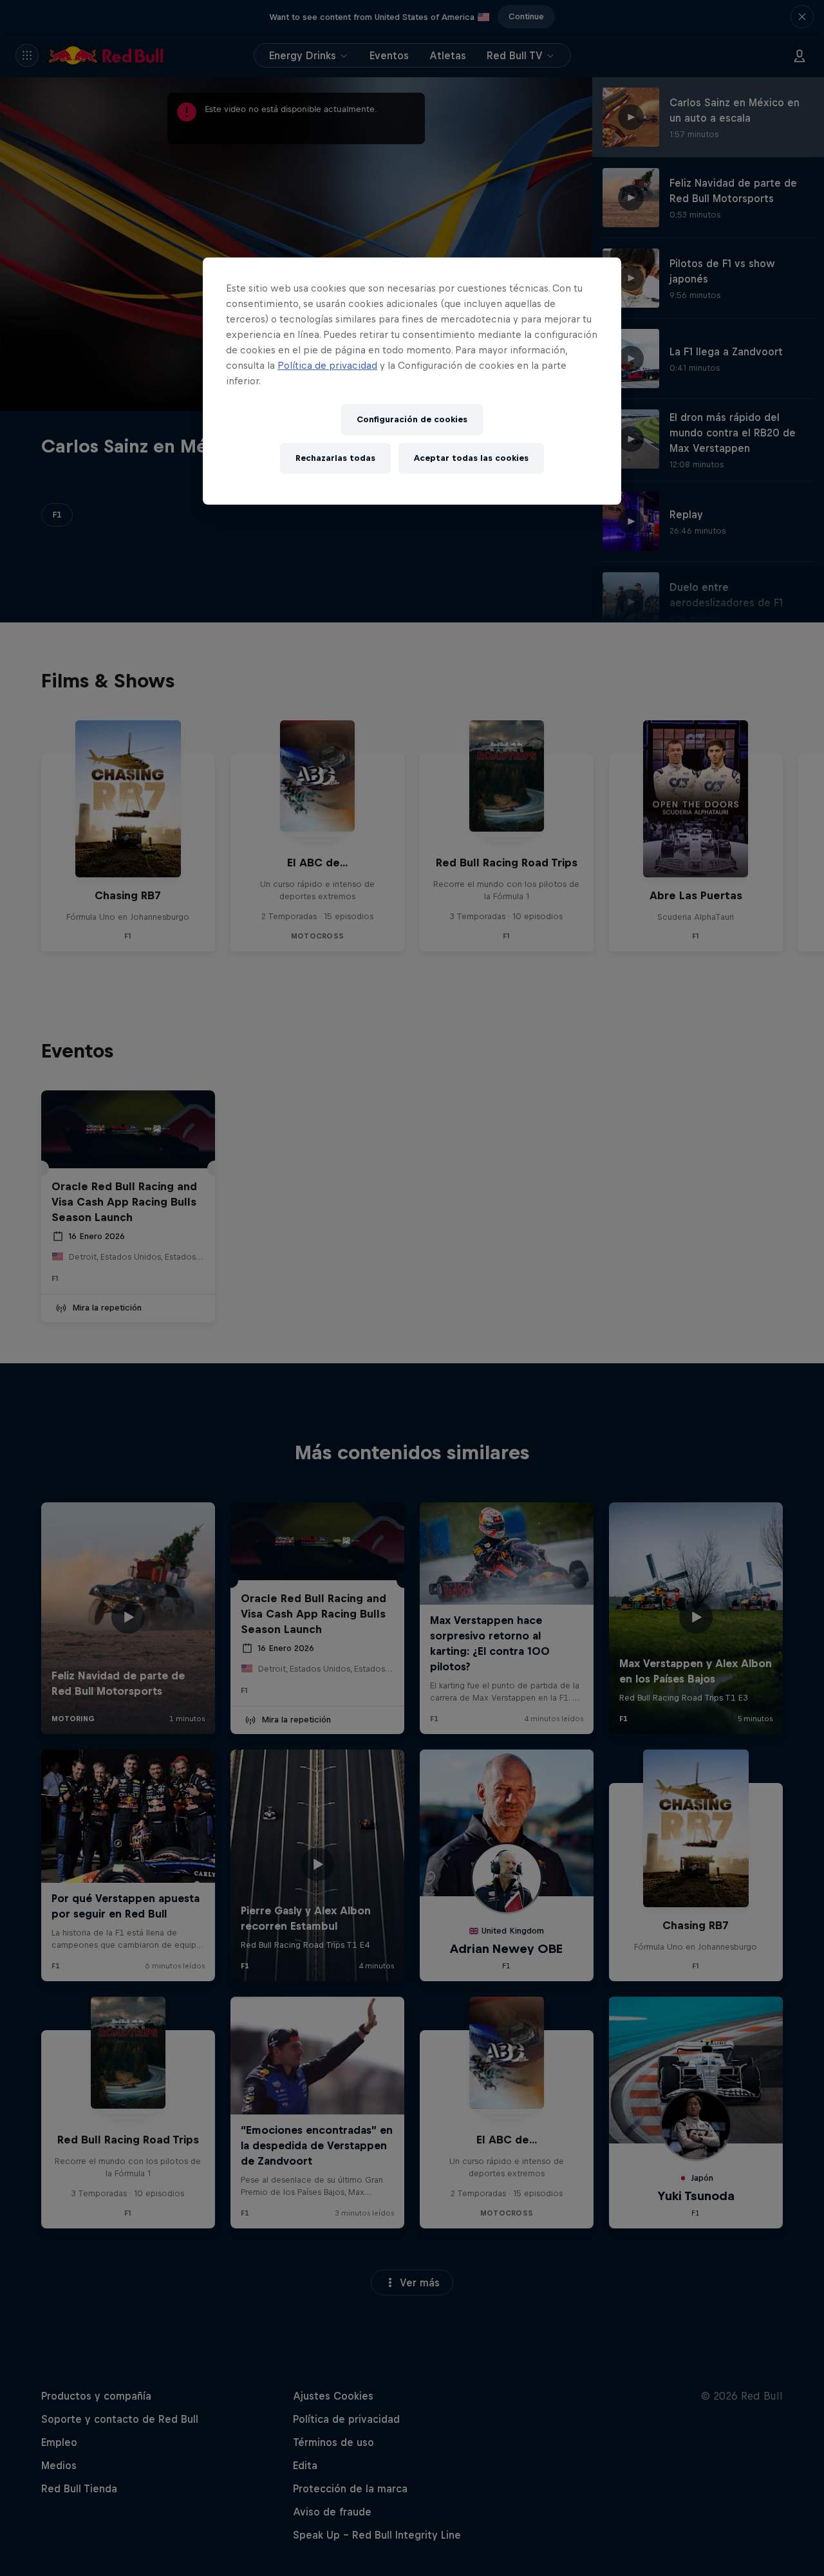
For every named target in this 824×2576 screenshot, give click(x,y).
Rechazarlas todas (335, 458)
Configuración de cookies (412, 419)
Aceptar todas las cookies (471, 458)
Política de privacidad (327, 365)
